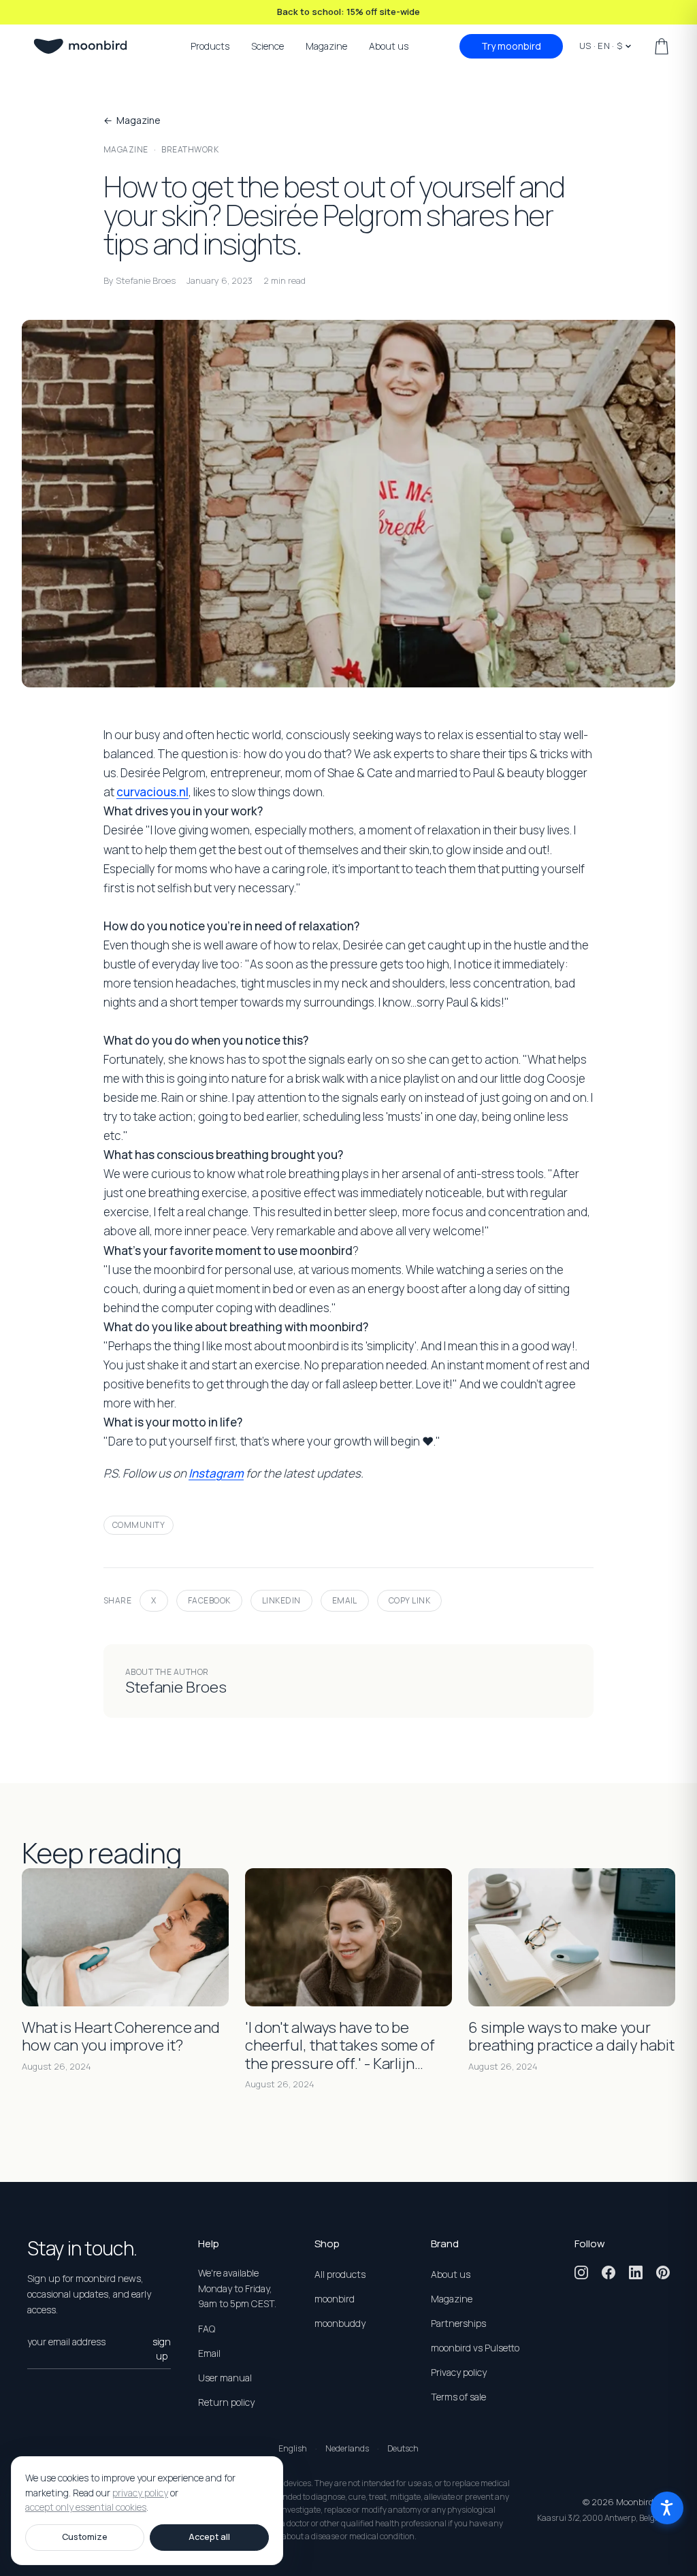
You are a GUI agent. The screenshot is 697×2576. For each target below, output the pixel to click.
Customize (85, 2537)
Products (210, 46)
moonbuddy (340, 2323)
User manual (225, 2378)
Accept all (209, 2537)
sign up (162, 2349)
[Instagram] (581, 2272)
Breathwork (190, 149)
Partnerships (458, 2323)
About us (389, 46)
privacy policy (140, 2493)
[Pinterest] (663, 2272)
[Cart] (662, 46)
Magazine (326, 46)
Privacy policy (459, 2372)
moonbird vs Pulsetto (475, 2348)
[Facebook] (609, 2272)
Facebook (209, 1600)
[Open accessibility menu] (667, 2508)
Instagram (216, 1473)
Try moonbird (511, 46)
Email (345, 1600)
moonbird (335, 2299)
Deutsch (403, 2448)
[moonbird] (80, 46)
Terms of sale (458, 2397)
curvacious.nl (152, 792)
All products (340, 2274)
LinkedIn (281, 1600)
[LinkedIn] (636, 2272)
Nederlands (347, 2448)
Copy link (409, 1600)
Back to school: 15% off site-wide (348, 12)
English (293, 2448)
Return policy (226, 2402)
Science (268, 46)
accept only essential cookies (86, 2508)
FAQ (207, 2329)
